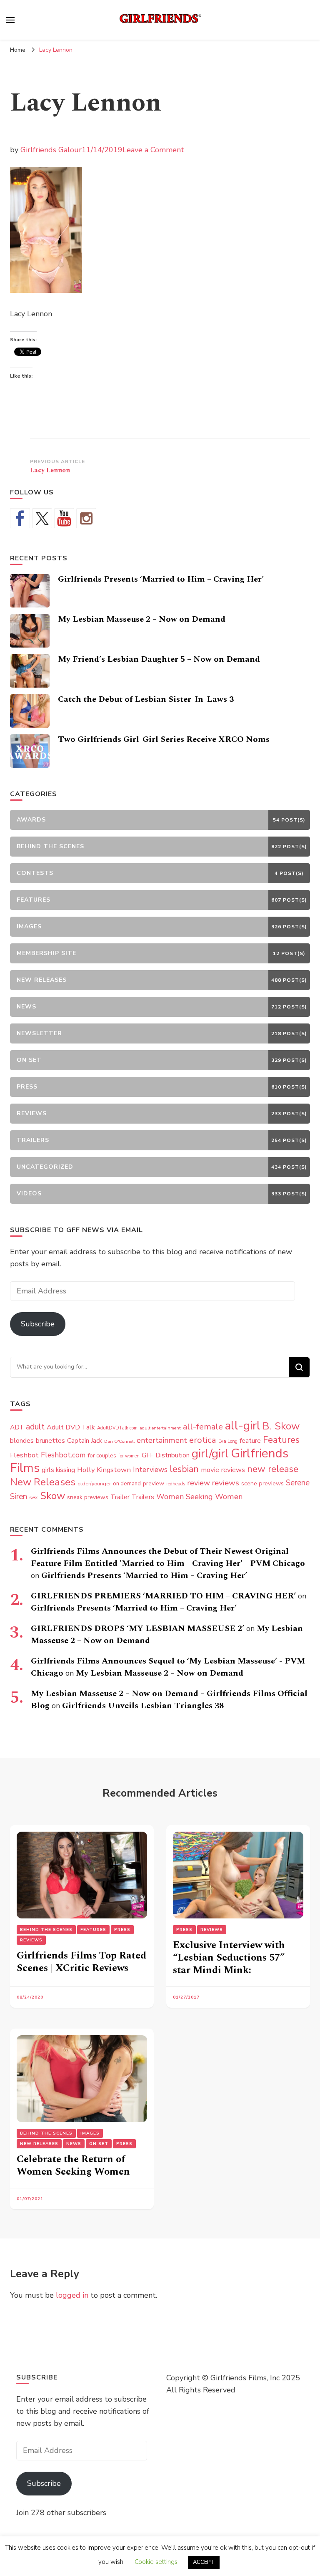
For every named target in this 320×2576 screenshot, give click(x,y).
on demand (127, 1484)
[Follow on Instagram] (86, 518)
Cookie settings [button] (156, 2562)
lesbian (184, 1469)
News (74, 2144)
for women (129, 1456)
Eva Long (228, 1441)
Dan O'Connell (119, 1441)
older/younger (94, 1484)
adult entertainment (160, 1428)
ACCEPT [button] (204, 2562)
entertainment (162, 1440)
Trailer (120, 1497)
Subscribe (38, 1324)
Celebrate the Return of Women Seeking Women (73, 2165)
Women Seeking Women (199, 1497)
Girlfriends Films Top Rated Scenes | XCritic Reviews (81, 1962)
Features (281, 1440)
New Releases (43, 1482)
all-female (203, 1427)
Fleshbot (24, 1455)
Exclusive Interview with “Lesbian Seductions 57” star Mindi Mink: (229, 1958)
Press (122, 1930)
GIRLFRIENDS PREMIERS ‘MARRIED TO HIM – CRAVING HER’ (163, 1596)
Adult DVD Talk (71, 1427)
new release (273, 1469)
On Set (99, 2144)
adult (35, 1427)
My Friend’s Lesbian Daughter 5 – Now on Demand (159, 659)
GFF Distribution (166, 1455)
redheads (176, 1484)
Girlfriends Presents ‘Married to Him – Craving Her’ (161, 579)
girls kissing (58, 1470)
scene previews (262, 1483)
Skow (52, 1496)
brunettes (50, 1441)
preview (154, 1483)
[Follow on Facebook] (20, 518)
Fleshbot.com (63, 1455)
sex (34, 1497)
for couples (102, 1456)
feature (250, 1441)
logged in (72, 2295)
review (199, 1483)
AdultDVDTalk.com (117, 1428)
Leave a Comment (153, 150)
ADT (17, 1427)
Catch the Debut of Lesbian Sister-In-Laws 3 (146, 699)
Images (90, 2133)
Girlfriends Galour (51, 150)
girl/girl (210, 1454)
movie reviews (223, 1470)
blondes (22, 1441)
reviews (226, 1483)
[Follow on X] (42, 518)
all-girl (243, 1426)
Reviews (31, 1940)
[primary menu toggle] (10, 20)
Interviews (150, 1470)
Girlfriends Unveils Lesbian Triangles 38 (143, 1706)
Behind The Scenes (46, 1930)
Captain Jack (85, 1441)
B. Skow (281, 1426)
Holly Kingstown (104, 1470)
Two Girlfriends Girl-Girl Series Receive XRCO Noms (164, 739)
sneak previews (88, 1497)
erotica (203, 1440)
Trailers (143, 1497)
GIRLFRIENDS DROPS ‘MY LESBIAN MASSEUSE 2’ (137, 1628)
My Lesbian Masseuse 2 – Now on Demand (142, 619)
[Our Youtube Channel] (64, 518)
